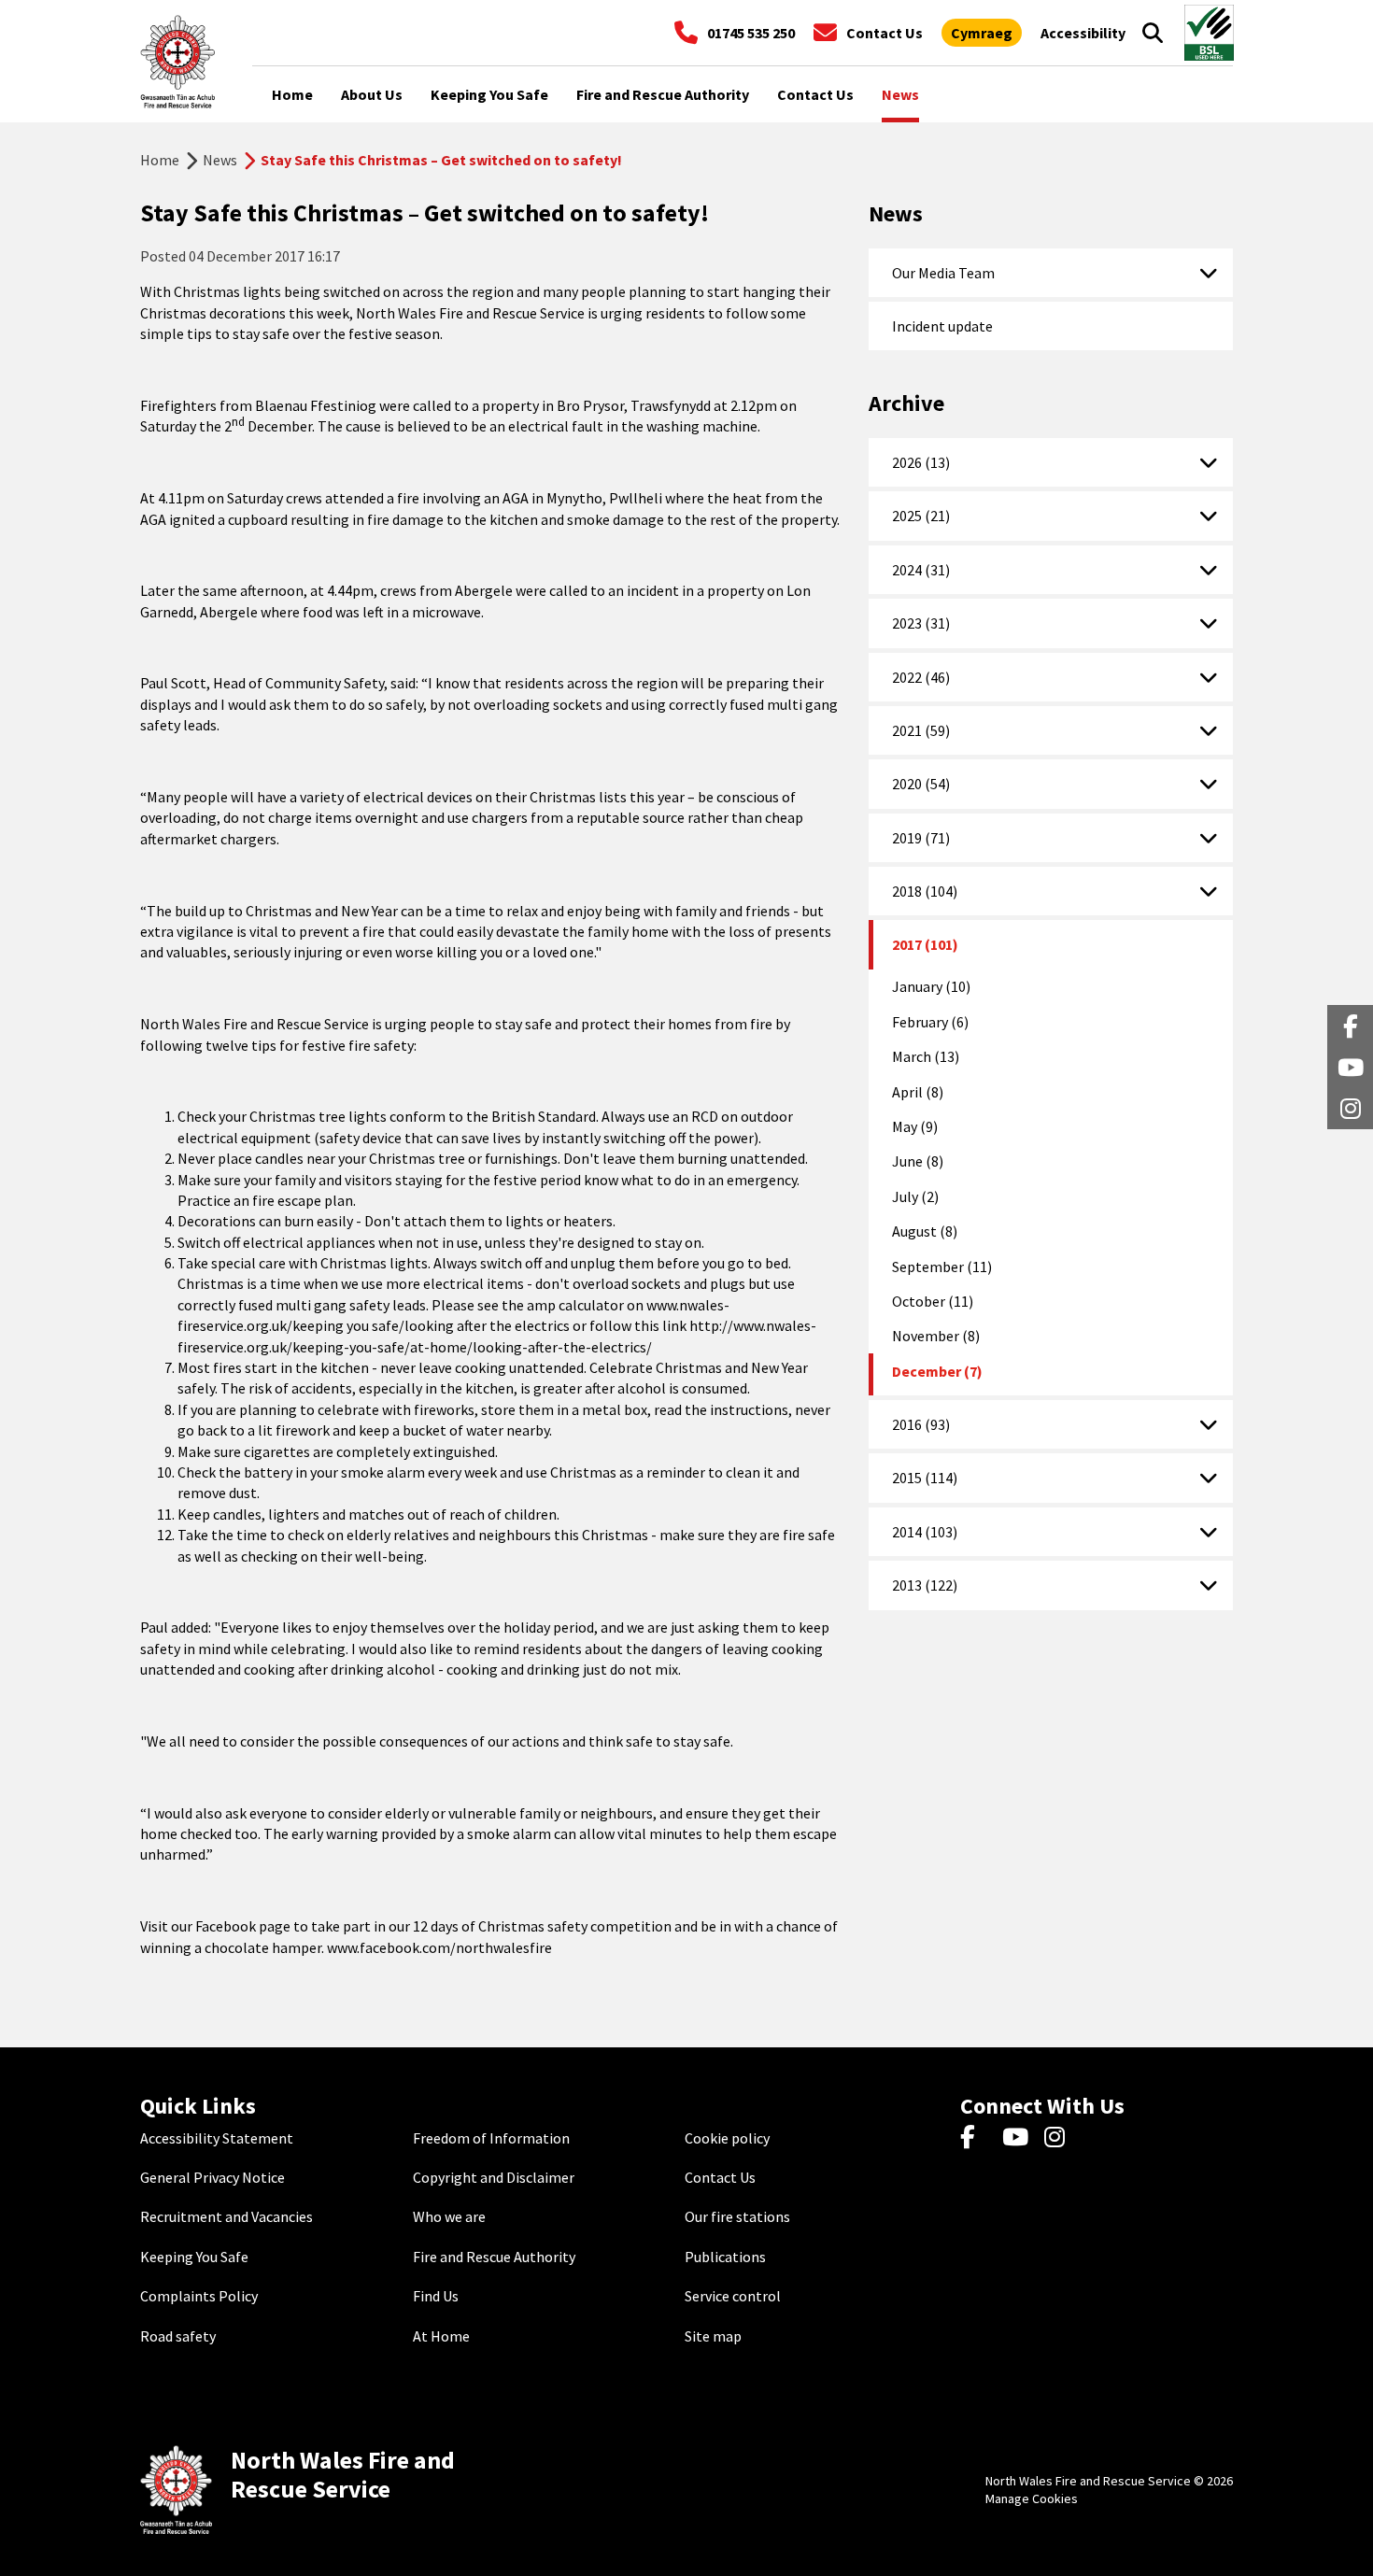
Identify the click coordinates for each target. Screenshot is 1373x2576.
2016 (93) (921, 1424)
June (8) (918, 1161)
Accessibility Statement (217, 2138)
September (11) (942, 1267)
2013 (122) (925, 1585)
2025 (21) (921, 516)
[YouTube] (1019, 2138)
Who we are (449, 2216)
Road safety (178, 2336)
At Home (441, 2336)
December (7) (937, 1371)
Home (160, 160)
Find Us (436, 2296)
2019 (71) (921, 838)
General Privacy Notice (212, 2177)
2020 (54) (921, 784)
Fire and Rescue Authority (494, 2257)
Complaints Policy (199, 2296)
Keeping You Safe (194, 2257)
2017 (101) (925, 944)
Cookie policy (727, 2138)
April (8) (918, 1092)
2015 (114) (925, 1478)
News (220, 160)
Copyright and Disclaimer (494, 2177)
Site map (713, 2336)
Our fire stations (737, 2216)
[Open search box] (1153, 33)
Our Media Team (943, 273)
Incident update (942, 326)
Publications (725, 2257)
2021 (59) (921, 730)
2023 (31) (921, 623)
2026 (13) (921, 462)
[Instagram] (1061, 2138)
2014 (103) (925, 1532)
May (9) (915, 1126)
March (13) (926, 1056)
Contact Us (720, 2177)
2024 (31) (921, 570)
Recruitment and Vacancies (226, 2216)
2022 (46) (921, 677)
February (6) (930, 1022)
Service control (733, 2296)
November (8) (936, 1336)
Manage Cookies (1032, 2498)
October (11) (933, 1301)
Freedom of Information (491, 2138)
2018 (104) (925, 891)
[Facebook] (977, 2138)
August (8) (925, 1231)
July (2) (915, 1196)
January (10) (931, 986)
